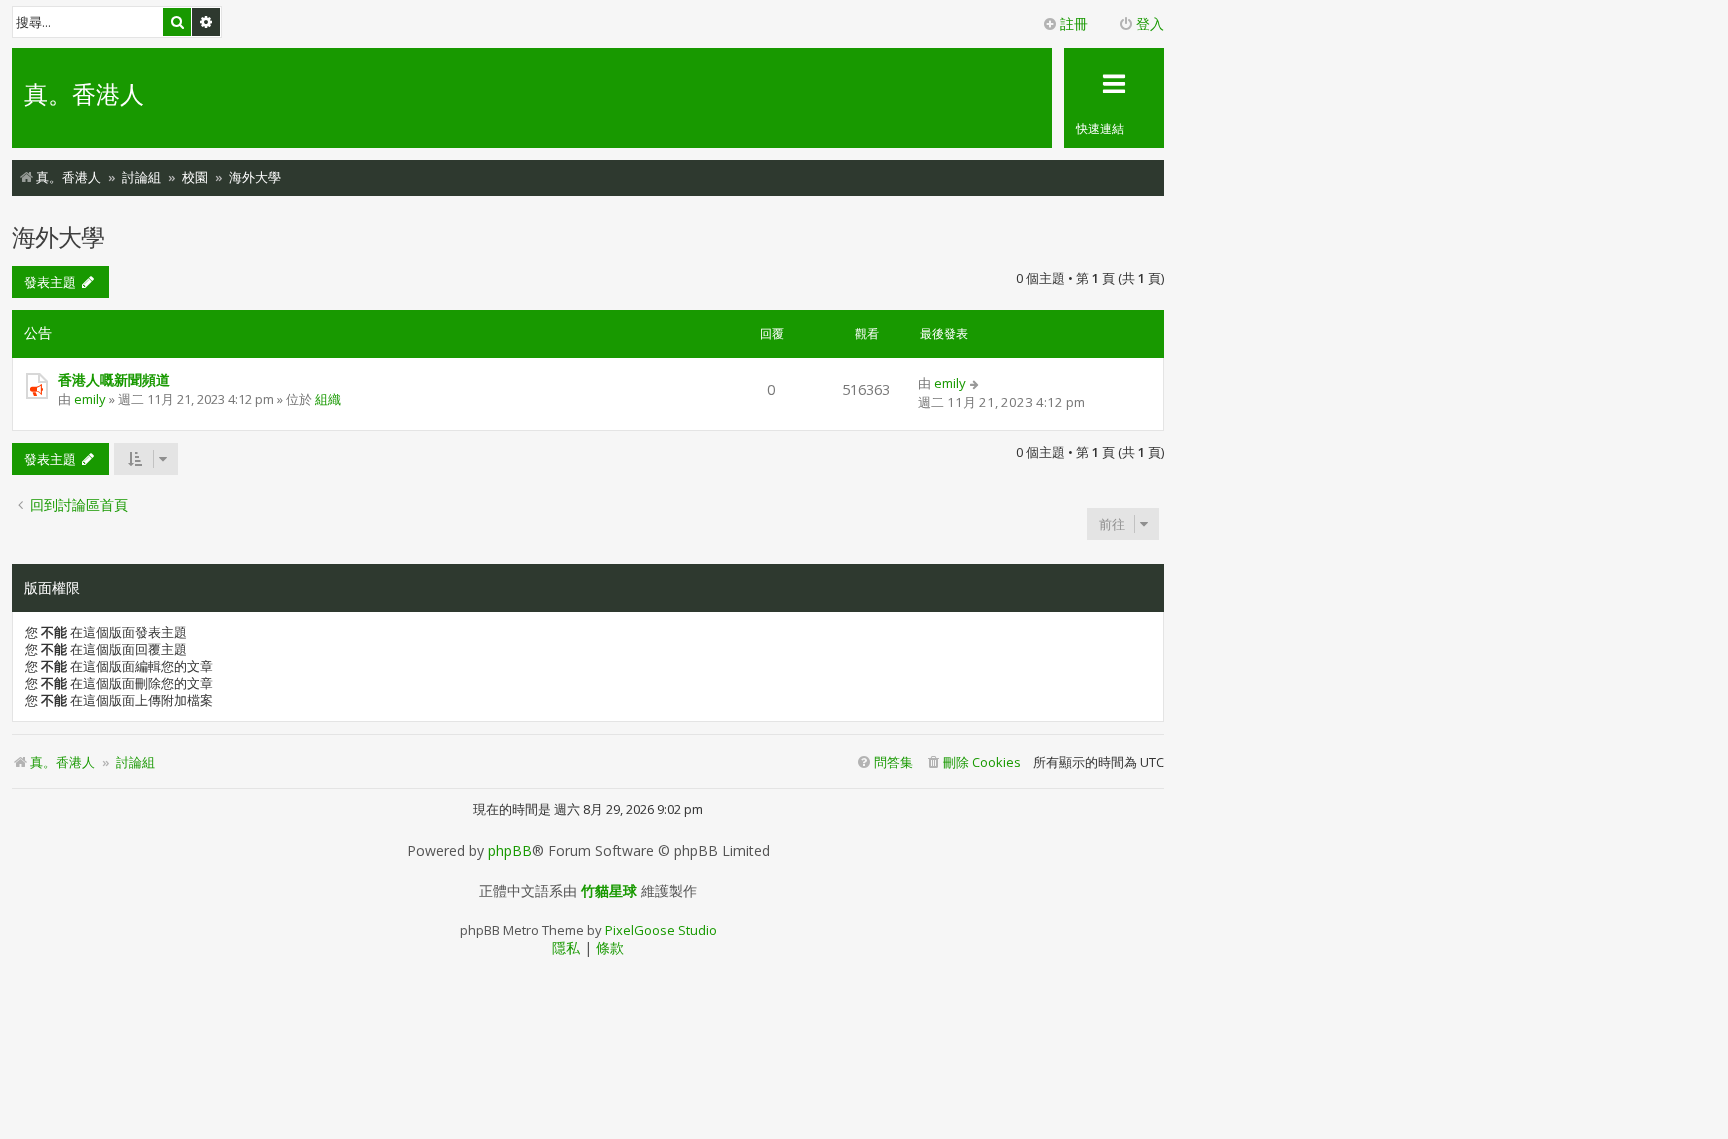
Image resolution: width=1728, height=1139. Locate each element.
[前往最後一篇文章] (975, 383)
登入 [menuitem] (1150, 23)
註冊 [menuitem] (1074, 23)
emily (90, 399)
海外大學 (58, 236)
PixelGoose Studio (661, 930)
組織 (328, 399)
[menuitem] (973, 762)
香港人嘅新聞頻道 (114, 379)
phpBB (510, 851)
